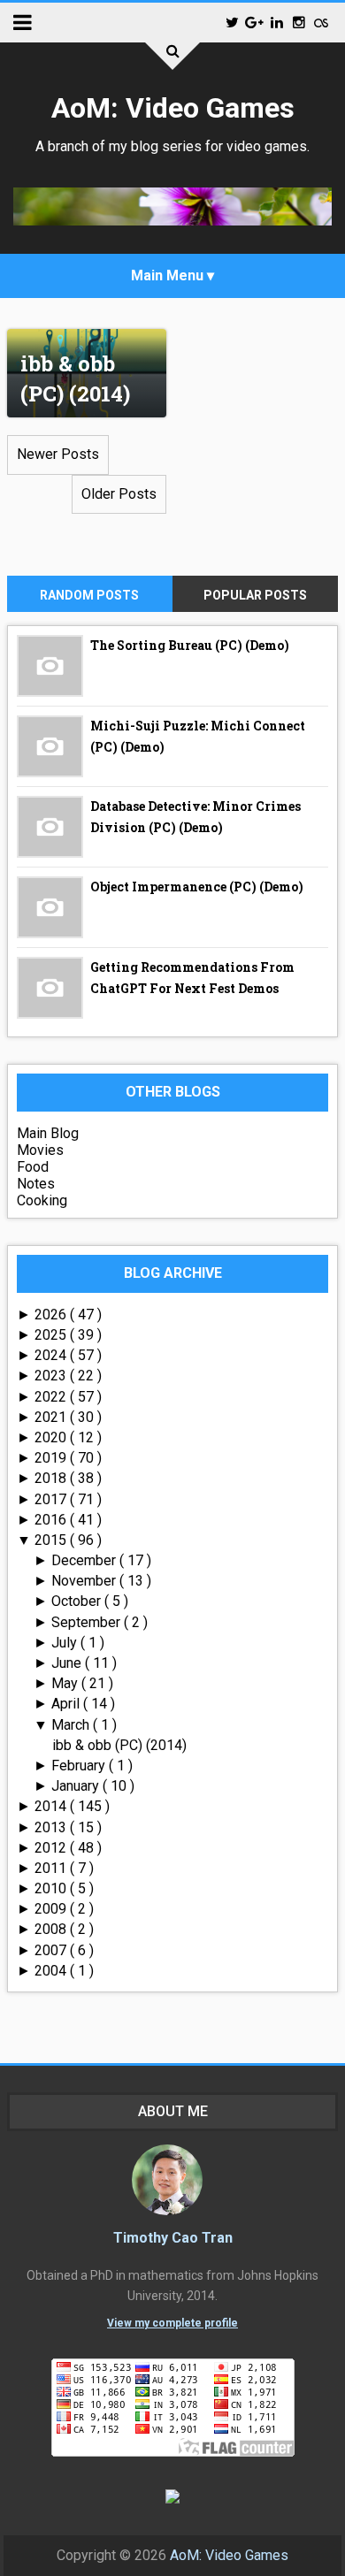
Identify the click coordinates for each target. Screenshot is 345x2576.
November (85, 1581)
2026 (52, 1315)
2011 (52, 1868)
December (85, 1560)
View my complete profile (172, 2323)
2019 (52, 1458)
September (88, 1622)
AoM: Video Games (173, 108)
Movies (40, 1150)
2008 (52, 1929)
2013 (52, 1827)
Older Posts (119, 494)
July (66, 1643)
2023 (52, 1376)
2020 (52, 1437)
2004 (52, 1971)
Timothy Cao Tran (173, 2238)
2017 (52, 1499)
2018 (52, 1478)
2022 (52, 1397)
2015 (52, 1540)
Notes (36, 1184)
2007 (52, 1950)
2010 (52, 1888)
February (80, 1766)
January (77, 1786)
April (67, 1704)
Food (33, 1167)
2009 (52, 1909)
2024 (52, 1355)
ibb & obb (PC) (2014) (75, 378)
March (72, 1725)
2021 (52, 1417)
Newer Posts (58, 454)
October (78, 1601)
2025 (52, 1335)
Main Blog (48, 1133)
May (66, 1683)
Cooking (42, 1200)
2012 (52, 1848)
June (68, 1663)
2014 (52, 1806)
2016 (52, 1520)
